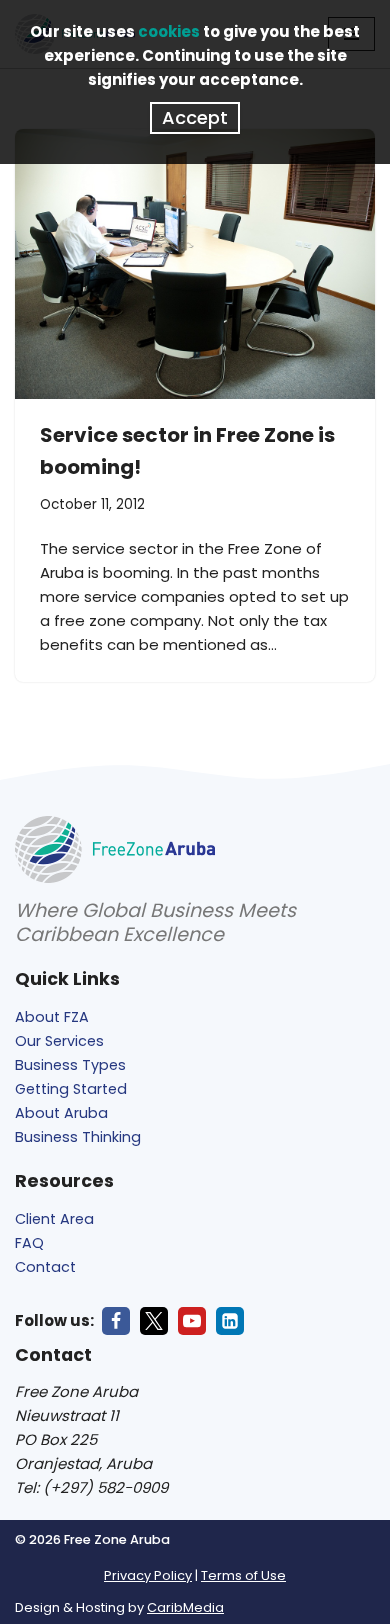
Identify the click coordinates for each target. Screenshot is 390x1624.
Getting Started (71, 1089)
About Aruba (61, 1113)
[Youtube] (192, 1321)
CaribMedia (185, 1607)
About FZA (52, 1017)
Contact (45, 1267)
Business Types (70, 1065)
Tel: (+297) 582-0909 (91, 1487)
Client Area (54, 1219)
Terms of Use (243, 1575)
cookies (169, 31)
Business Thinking (78, 1137)
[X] (154, 1321)
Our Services (59, 1041)
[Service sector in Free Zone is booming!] (195, 264)
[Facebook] (116, 1321)
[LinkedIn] (230, 1321)
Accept (195, 117)
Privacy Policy (148, 1575)
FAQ (29, 1243)
